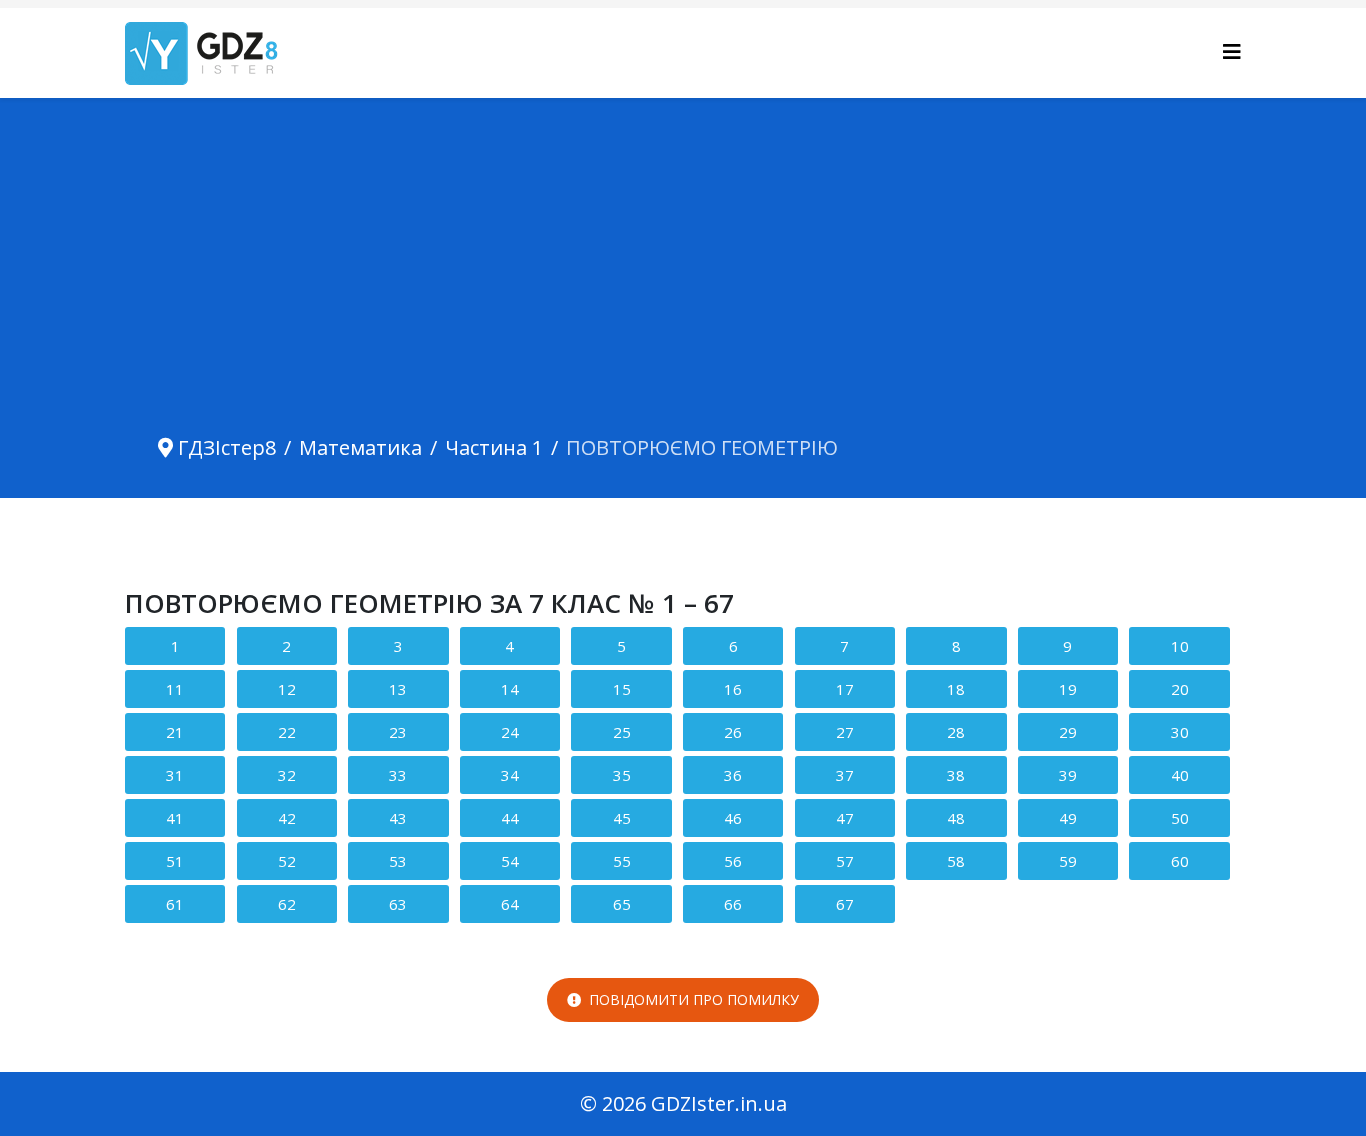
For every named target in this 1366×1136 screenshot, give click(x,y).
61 (175, 904)
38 (956, 775)
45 (622, 818)
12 (287, 689)
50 (1180, 818)
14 (510, 689)
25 (622, 732)
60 (1180, 861)
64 (510, 904)
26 (733, 732)
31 (175, 775)
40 (1180, 775)
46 (733, 818)
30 (1180, 732)
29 (1068, 732)
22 (287, 732)
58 (956, 861)
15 (622, 689)
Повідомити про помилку (694, 999)
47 (845, 818)
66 (733, 904)
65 (622, 904)
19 (1068, 689)
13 (398, 689)
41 (175, 818)
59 (1068, 861)
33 (398, 775)
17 (845, 689)
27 (845, 732)
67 (845, 904)
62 (287, 904)
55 (622, 861)
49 (1068, 818)
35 (622, 775)
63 (398, 904)
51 (175, 861)
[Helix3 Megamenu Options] (1232, 51)
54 (510, 861)
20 (1180, 689)
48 (956, 818)
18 (956, 689)
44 (510, 818)
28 (956, 732)
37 (845, 775)
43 (398, 818)
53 (398, 861)
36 (733, 775)
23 (398, 732)
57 (845, 861)
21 (175, 732)
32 (287, 775)
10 (1180, 646)
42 (287, 818)
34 (510, 775)
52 (287, 861)
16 (733, 689)
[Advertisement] (683, 278)
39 (1068, 775)
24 (510, 732)
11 (175, 689)
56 (733, 861)
